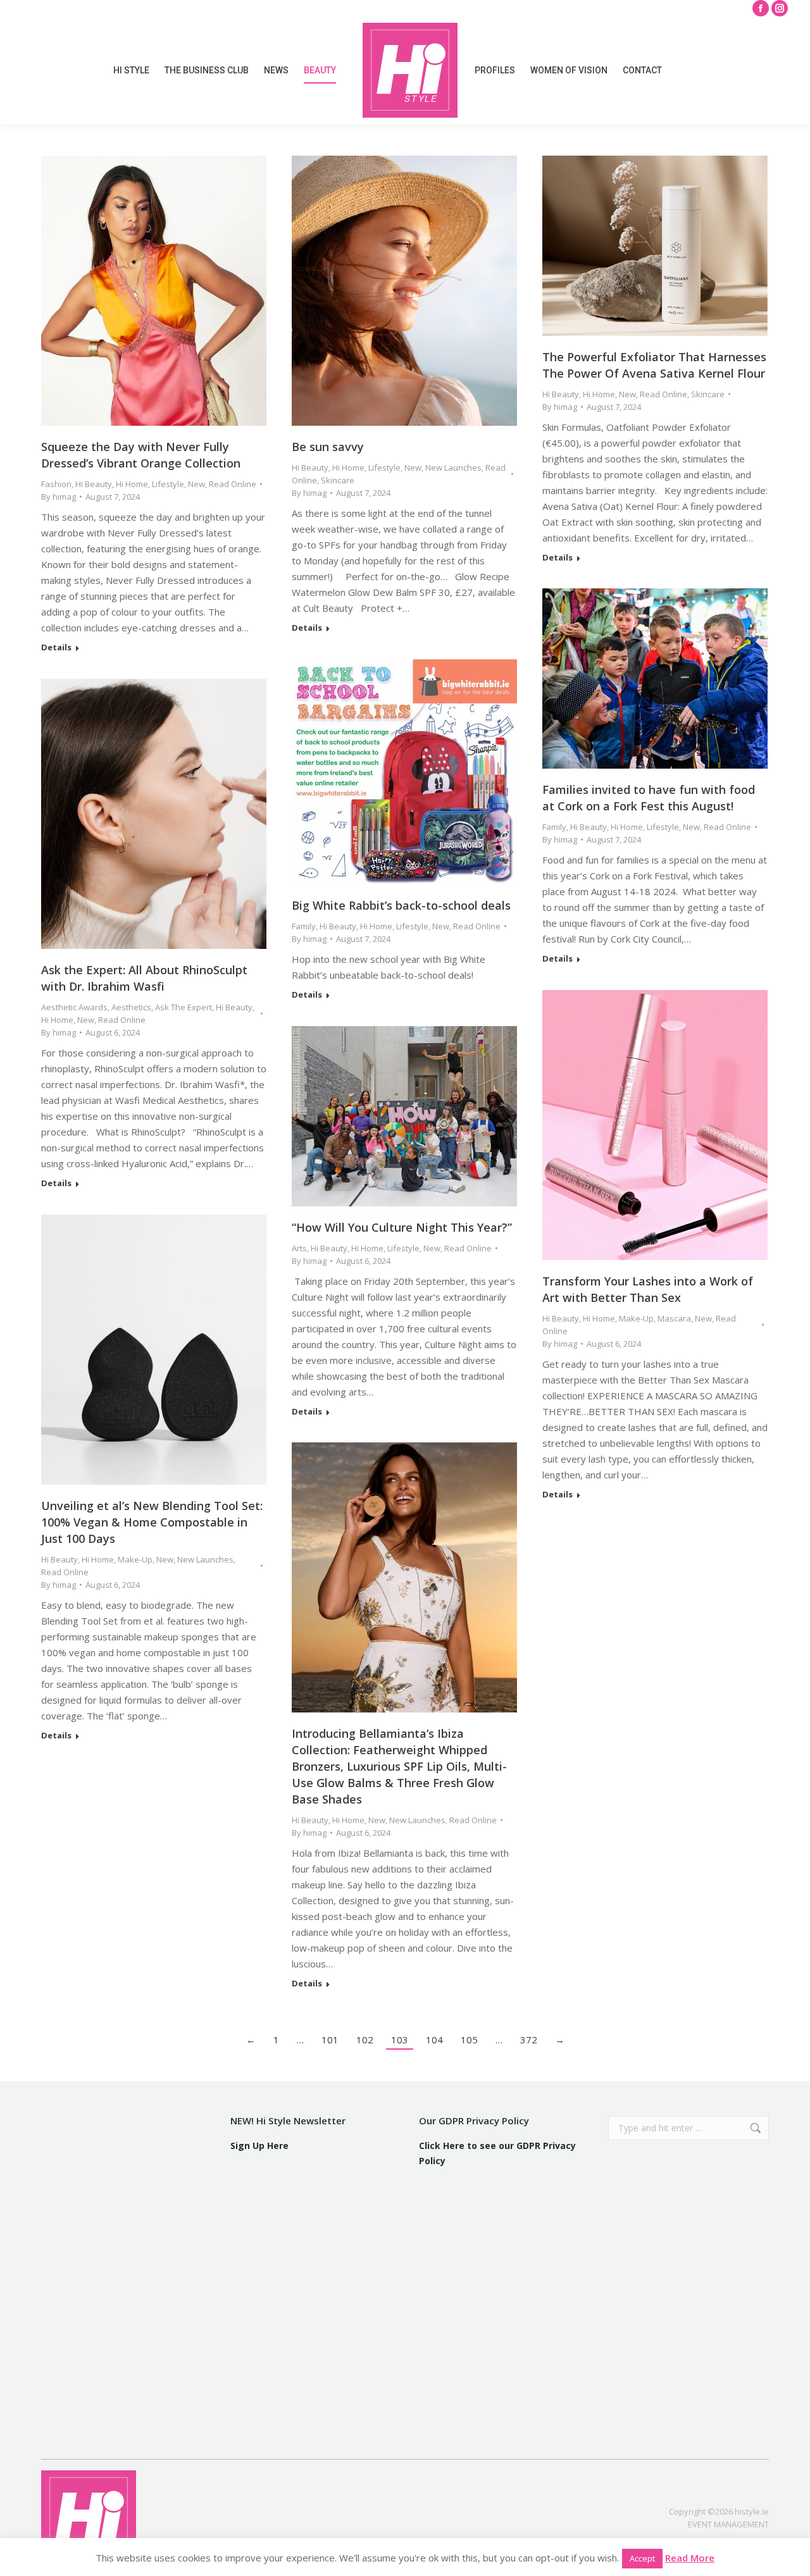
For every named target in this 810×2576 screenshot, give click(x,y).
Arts (299, 1248)
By (59, 497)
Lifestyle (168, 484)
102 (365, 2040)
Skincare (338, 480)
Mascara (674, 1318)
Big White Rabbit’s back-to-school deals (401, 905)
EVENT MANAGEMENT (728, 2524)
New (196, 484)
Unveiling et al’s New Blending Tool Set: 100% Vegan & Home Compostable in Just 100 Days (152, 1522)
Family (554, 827)
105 (469, 2040)
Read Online (233, 484)
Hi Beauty (94, 484)
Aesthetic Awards (74, 1007)
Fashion (56, 484)
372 (529, 2040)
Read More (690, 2558)
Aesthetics (131, 1007)
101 (330, 2040)
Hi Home (132, 484)
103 (400, 2040)
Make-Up (636, 1318)
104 (434, 2040)
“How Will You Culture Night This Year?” (402, 1227)
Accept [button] (642, 2558)
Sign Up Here (259, 2146)
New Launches (453, 468)
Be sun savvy (328, 447)
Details (56, 647)
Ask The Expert (184, 1007)
